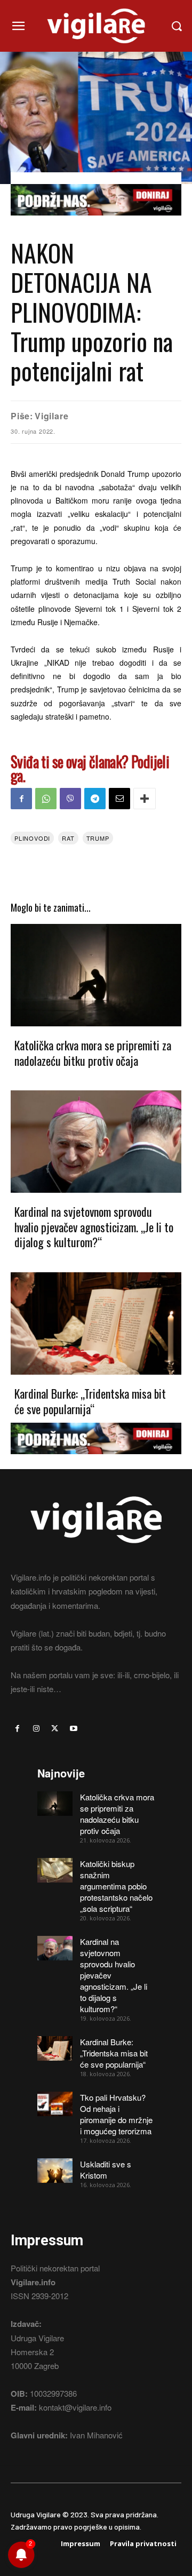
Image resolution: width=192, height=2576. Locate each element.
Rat (68, 838)
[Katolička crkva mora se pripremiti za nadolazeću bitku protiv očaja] (96, 975)
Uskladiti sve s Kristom (106, 2170)
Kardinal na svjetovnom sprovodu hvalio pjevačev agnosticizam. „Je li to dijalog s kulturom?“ (94, 1227)
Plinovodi (32, 838)
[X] (55, 1729)
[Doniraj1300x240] (96, 223)
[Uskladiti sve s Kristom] (55, 2171)
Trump (98, 838)
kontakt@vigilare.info (75, 2407)
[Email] (119, 799)
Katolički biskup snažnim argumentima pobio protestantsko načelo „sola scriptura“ (116, 1886)
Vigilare (51, 416)
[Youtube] (74, 1729)
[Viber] (70, 799)
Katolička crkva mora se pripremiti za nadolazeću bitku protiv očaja (93, 1053)
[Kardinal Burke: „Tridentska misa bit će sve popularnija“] (96, 1323)
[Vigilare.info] (96, 26)
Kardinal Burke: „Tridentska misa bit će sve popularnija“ (90, 1401)
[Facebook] (21, 799)
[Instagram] (36, 1729)
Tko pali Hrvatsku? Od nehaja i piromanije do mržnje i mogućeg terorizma (116, 2114)
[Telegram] (95, 799)
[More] (145, 799)
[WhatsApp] (46, 799)
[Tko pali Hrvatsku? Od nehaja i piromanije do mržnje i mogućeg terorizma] (55, 2104)
